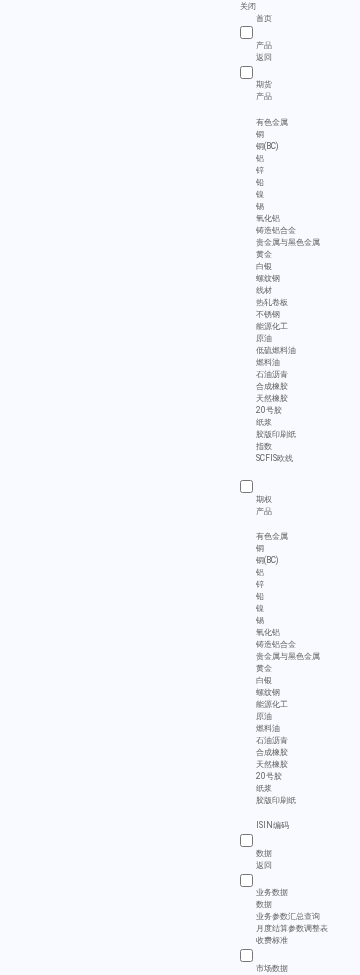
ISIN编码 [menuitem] (272, 826)
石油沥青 (272, 374)
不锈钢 (268, 314)
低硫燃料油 (276, 350)
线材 (264, 290)
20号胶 (269, 410)
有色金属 (272, 122)
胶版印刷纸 (276, 434)
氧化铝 (268, 218)
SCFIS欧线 (274, 458)
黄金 (264, 254)
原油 (264, 338)
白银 (264, 266)
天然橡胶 (272, 398)
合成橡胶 (272, 386)
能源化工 (272, 326)
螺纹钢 (268, 278)
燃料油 (268, 362)
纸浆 (264, 422)
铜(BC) (267, 146)
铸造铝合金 (276, 230)
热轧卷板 (272, 302)
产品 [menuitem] (264, 97)
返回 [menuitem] (264, 57)
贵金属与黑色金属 (288, 242)
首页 (264, 18)
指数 (264, 446)
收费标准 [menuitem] (272, 941)
